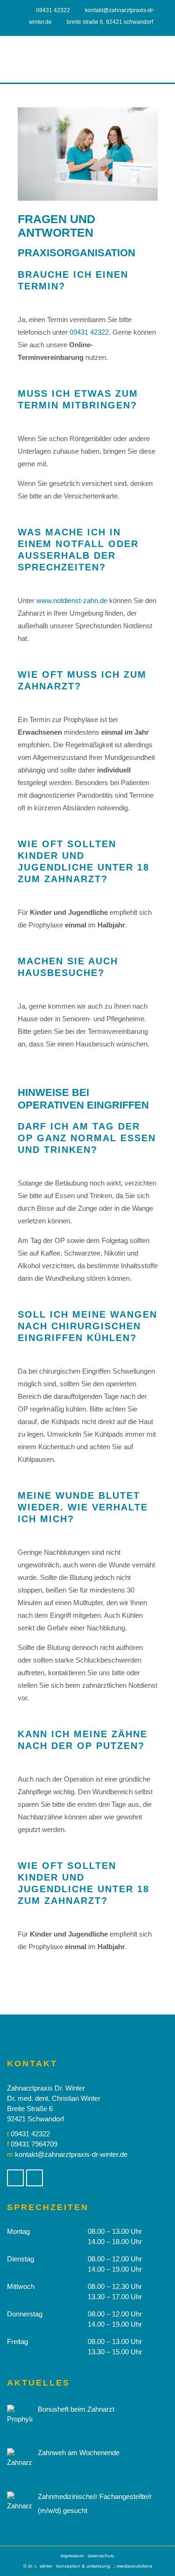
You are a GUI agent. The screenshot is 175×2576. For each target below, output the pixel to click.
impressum (72, 2556)
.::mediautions (133, 2566)
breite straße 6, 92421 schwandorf (110, 22)
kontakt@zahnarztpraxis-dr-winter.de (71, 2154)
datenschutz (101, 2556)
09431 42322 (53, 10)
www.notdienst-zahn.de (72, 600)
